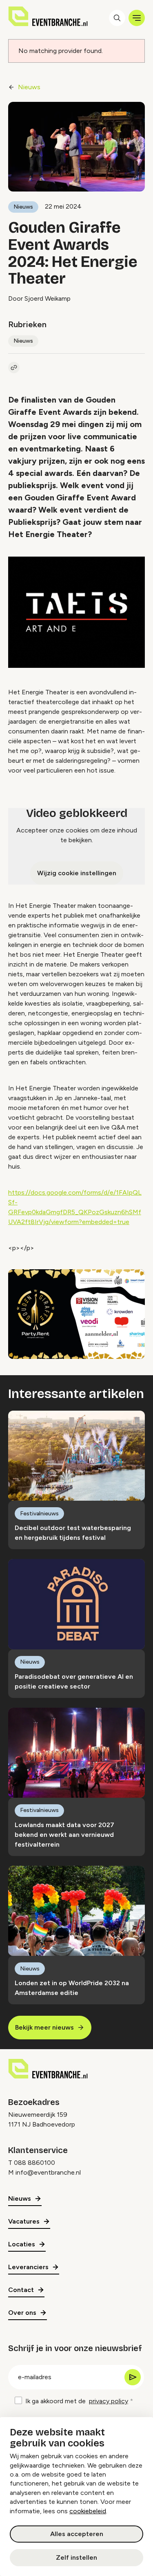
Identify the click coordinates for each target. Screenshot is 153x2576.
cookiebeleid (88, 2511)
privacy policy (109, 2401)
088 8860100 (34, 2163)
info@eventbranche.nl (48, 2172)
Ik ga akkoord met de (77, 2401)
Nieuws (29, 87)
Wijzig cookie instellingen (77, 873)
